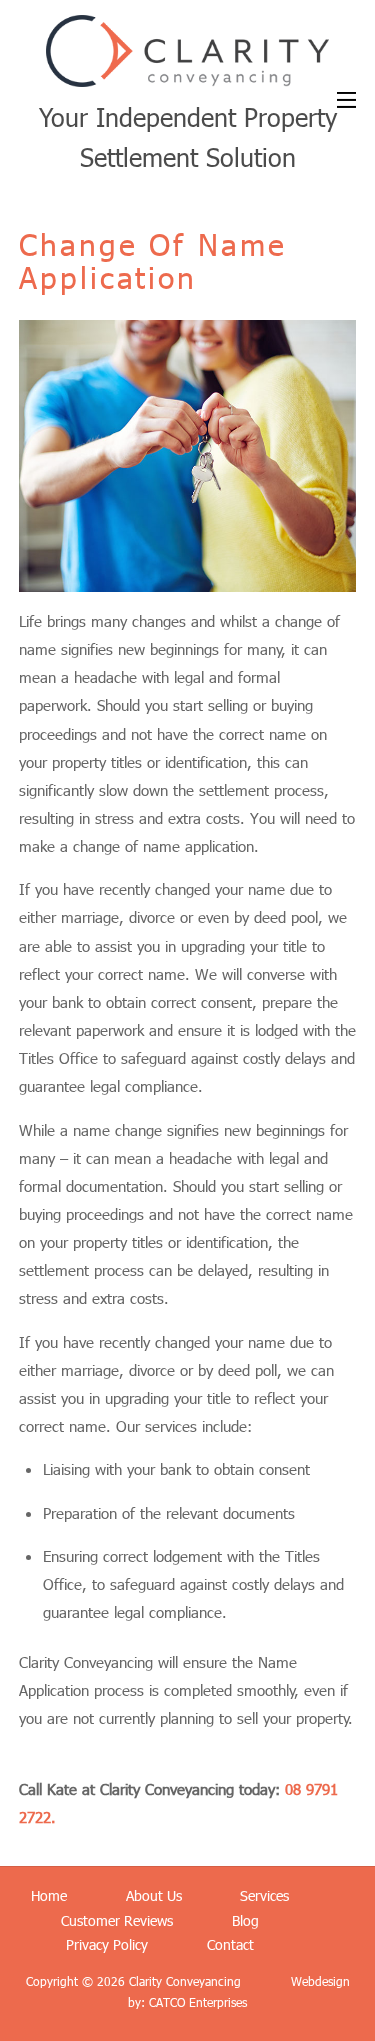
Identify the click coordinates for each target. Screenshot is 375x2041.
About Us (154, 1895)
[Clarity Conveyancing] (187, 74)
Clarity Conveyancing (183, 1981)
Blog (245, 1920)
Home (49, 1895)
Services (264, 1895)
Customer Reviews (117, 1920)
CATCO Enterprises (198, 2002)
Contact (230, 1944)
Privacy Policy (107, 1944)
